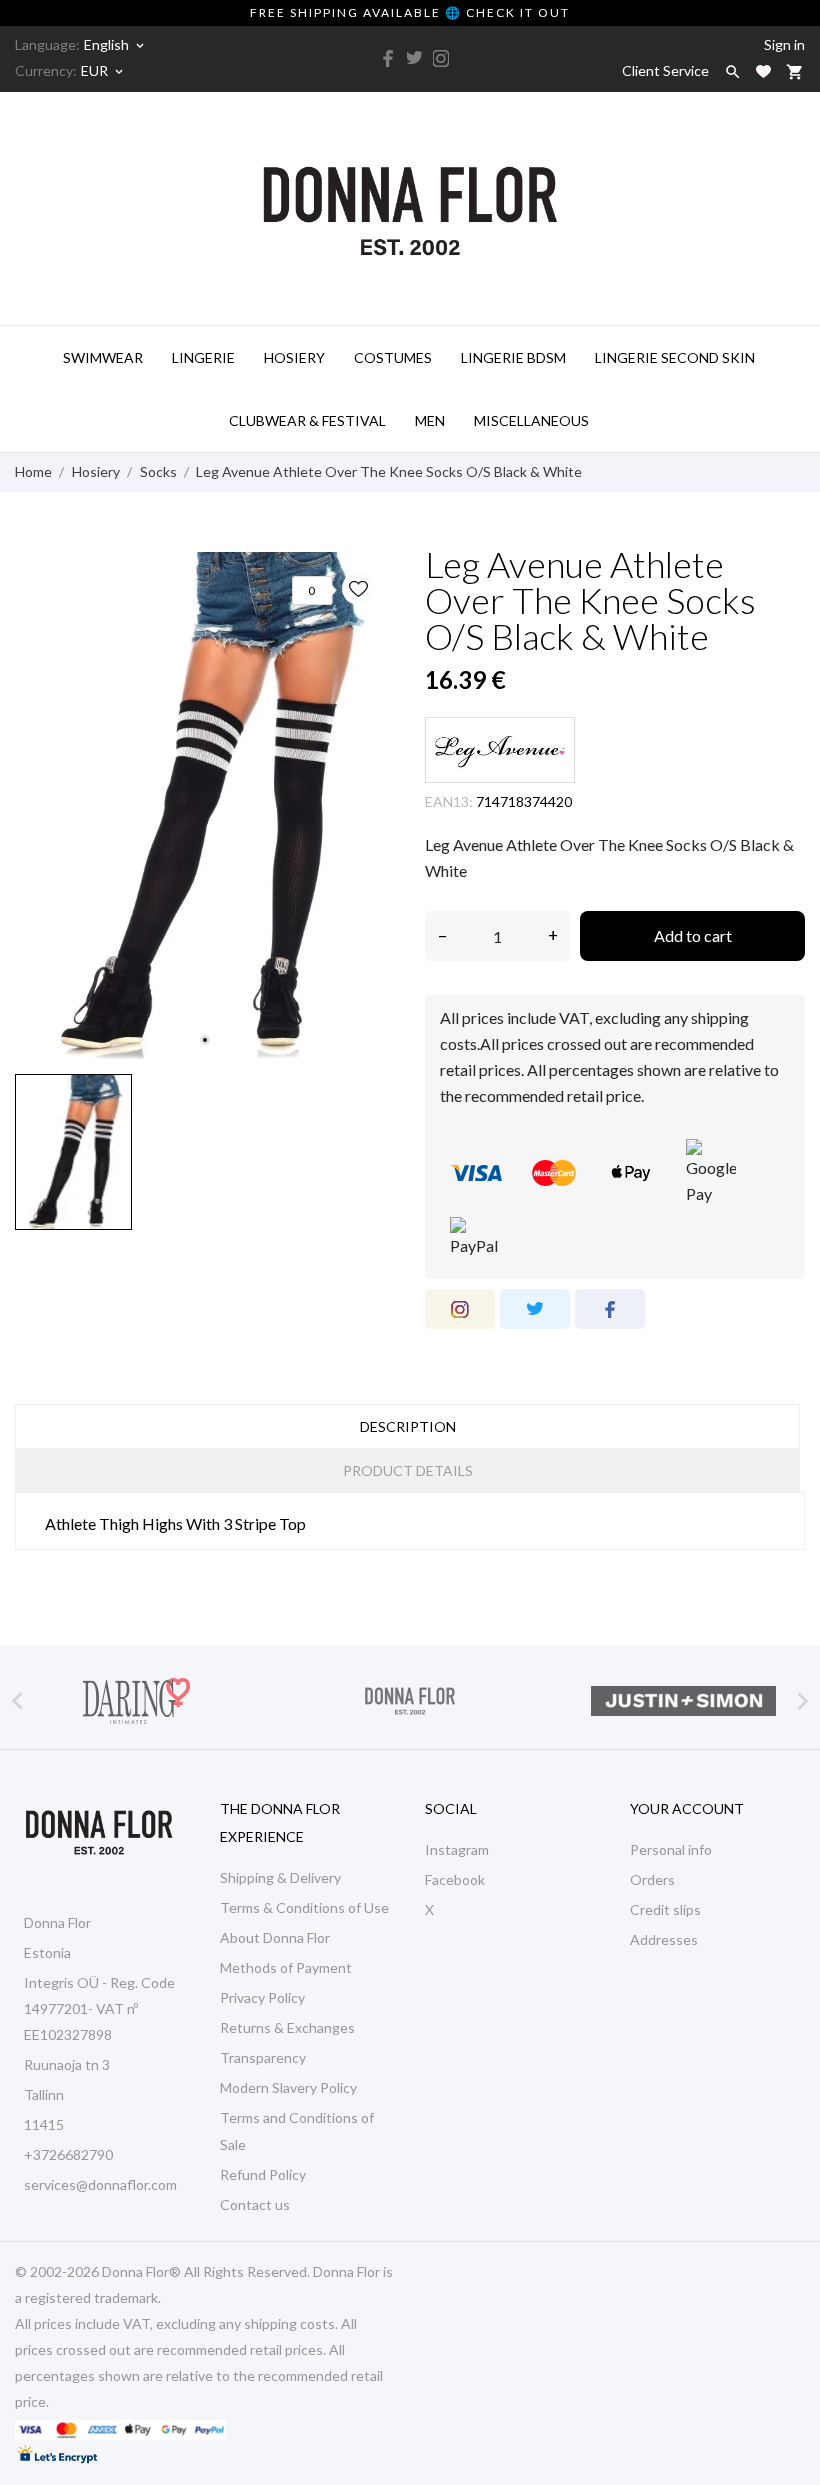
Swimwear (103, 357)
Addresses (664, 1939)
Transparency (263, 2057)
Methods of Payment (286, 1967)
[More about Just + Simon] (683, 1701)
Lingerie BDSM (513, 357)
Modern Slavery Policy (288, 2087)
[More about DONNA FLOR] (410, 1701)
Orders (652, 1879)
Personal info (671, 1849)
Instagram (457, 1849)
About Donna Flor (275, 1937)
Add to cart (693, 935)
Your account (687, 1808)
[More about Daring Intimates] (136, 1701)
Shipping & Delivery (280, 1877)
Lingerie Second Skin (675, 357)
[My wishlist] (763, 71)
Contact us (255, 2204)
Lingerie (203, 357)
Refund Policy (263, 2174)
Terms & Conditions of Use (304, 1907)
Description (408, 1426)
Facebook (455, 1879)
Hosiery (294, 357)
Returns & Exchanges (287, 2027)
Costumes (393, 357)
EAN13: (449, 801)
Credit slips (665, 1909)
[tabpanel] (205, 805)
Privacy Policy (262, 1997)
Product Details (408, 1470)
